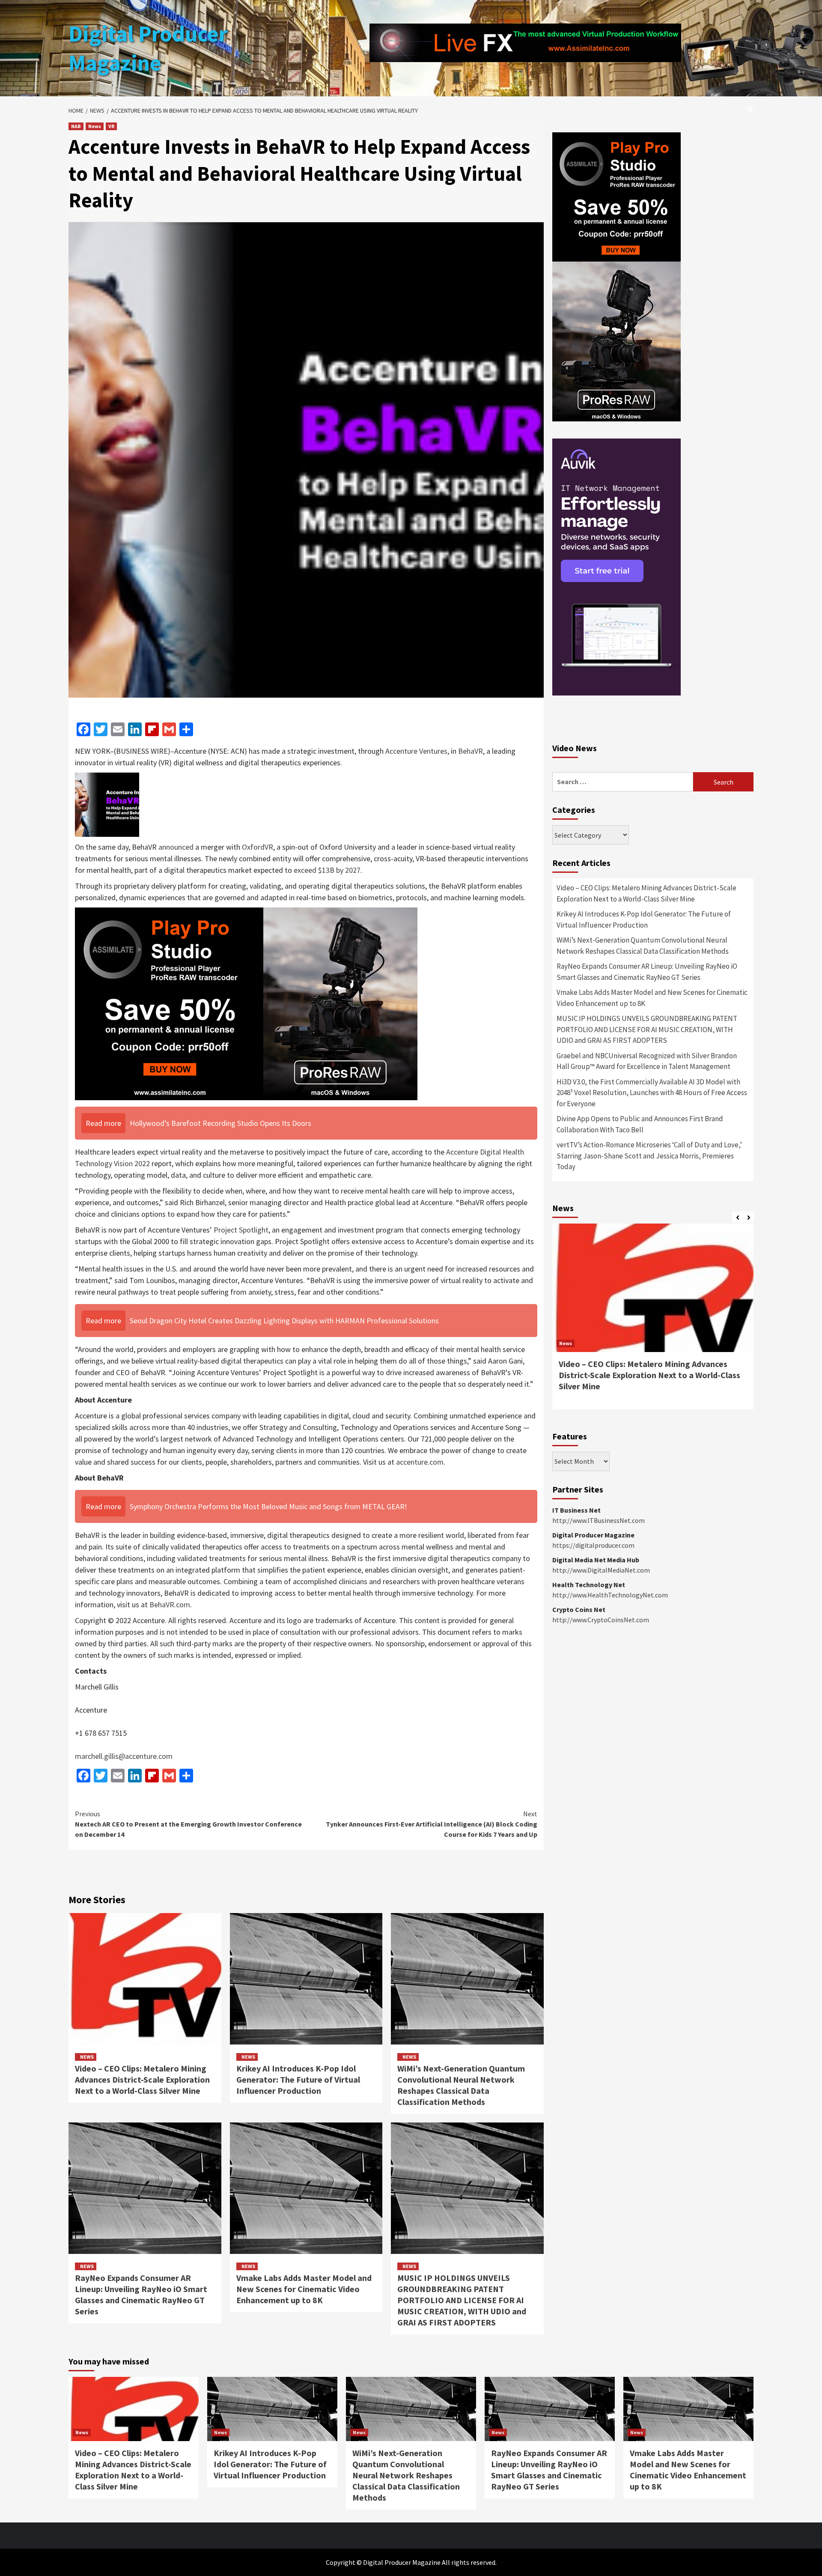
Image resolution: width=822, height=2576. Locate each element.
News (95, 126)
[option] (653, 1321)
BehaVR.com (170, 1604)
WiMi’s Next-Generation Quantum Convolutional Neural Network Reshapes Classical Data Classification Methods (461, 2085)
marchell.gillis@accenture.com (124, 1756)
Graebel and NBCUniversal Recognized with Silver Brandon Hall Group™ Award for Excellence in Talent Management (647, 1061)
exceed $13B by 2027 (327, 870)
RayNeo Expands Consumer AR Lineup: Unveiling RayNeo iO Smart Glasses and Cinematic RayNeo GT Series (141, 2294)
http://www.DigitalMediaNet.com (601, 1570)
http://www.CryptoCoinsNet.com (601, 1620)
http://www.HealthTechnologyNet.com (610, 1595)
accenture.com (420, 1462)
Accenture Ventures (416, 751)
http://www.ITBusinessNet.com (599, 1520)
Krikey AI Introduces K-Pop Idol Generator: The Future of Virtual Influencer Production (298, 2079)
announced (176, 847)
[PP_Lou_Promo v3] (246, 1003)
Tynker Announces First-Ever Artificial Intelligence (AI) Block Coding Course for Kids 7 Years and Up (432, 1824)
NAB (76, 126)
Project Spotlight (241, 1230)
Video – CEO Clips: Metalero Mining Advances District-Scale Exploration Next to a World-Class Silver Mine (142, 2079)
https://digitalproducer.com (593, 1545)
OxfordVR (258, 847)
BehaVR (471, 751)
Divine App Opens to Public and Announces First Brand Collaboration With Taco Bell (640, 1124)
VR (111, 126)
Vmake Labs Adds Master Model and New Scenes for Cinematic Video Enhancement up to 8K (304, 2289)
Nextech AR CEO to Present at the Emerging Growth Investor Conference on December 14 (188, 1824)
